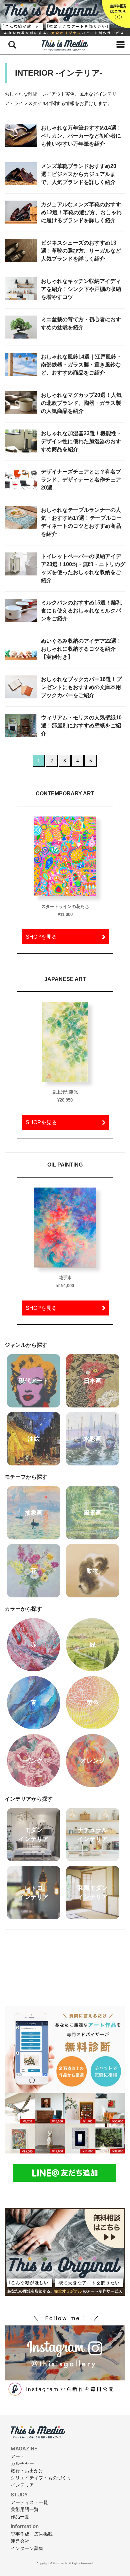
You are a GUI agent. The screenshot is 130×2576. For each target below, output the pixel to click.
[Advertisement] (65, 1964)
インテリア (22, 2485)
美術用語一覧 (25, 2509)
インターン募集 (27, 2548)
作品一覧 (20, 2517)
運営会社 (20, 2541)
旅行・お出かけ (27, 2471)
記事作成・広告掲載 (32, 2534)
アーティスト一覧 (29, 2502)
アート (18, 2456)
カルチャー (22, 2463)
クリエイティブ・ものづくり (41, 2478)
